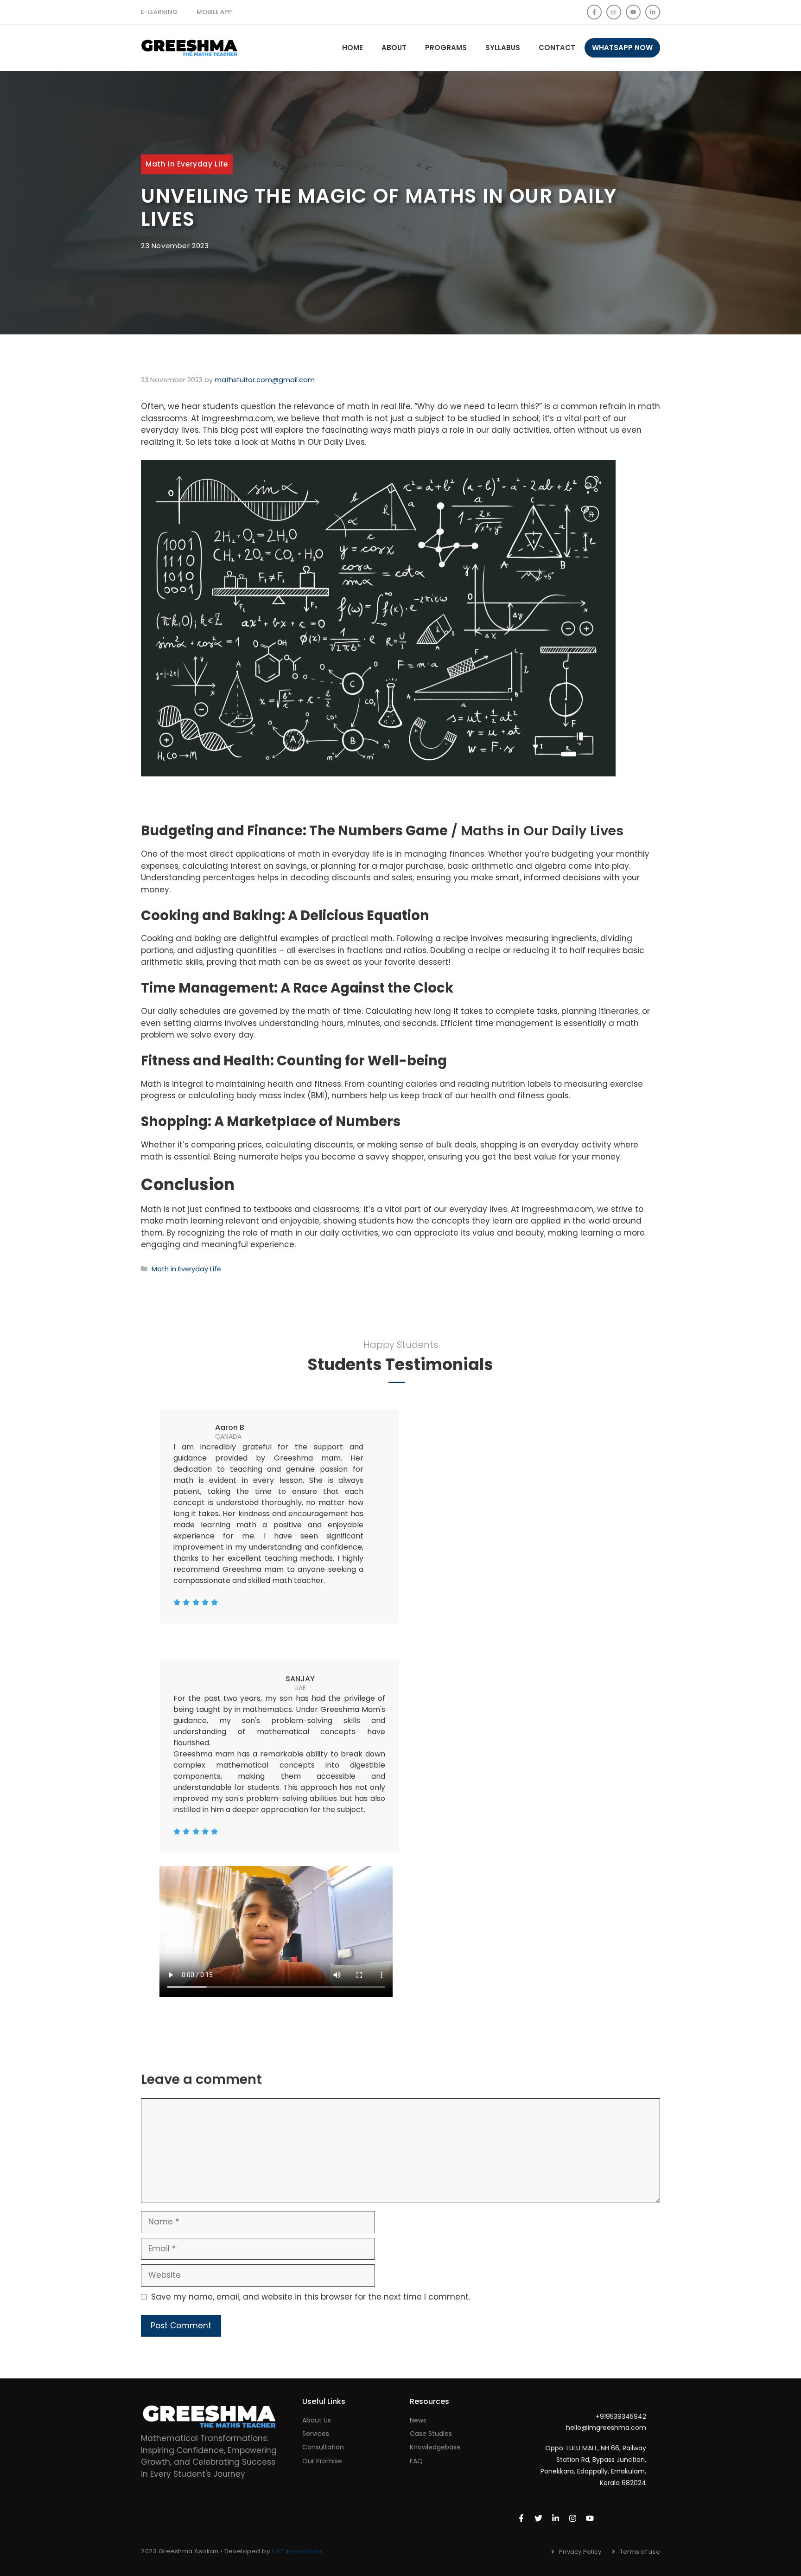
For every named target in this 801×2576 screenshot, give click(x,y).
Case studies (431, 2434)
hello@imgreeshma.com (606, 2428)
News (418, 2420)
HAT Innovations (297, 2551)
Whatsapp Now (622, 48)
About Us (317, 2420)
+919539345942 (621, 2416)
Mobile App (214, 12)
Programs (446, 48)
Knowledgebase (435, 2447)
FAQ (416, 2461)
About (394, 48)
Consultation (323, 2447)
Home (353, 48)
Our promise (322, 2461)
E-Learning (159, 12)
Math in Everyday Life (187, 164)
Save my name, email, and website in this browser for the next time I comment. (311, 2297)
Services (316, 2434)
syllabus (503, 48)
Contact (557, 48)
